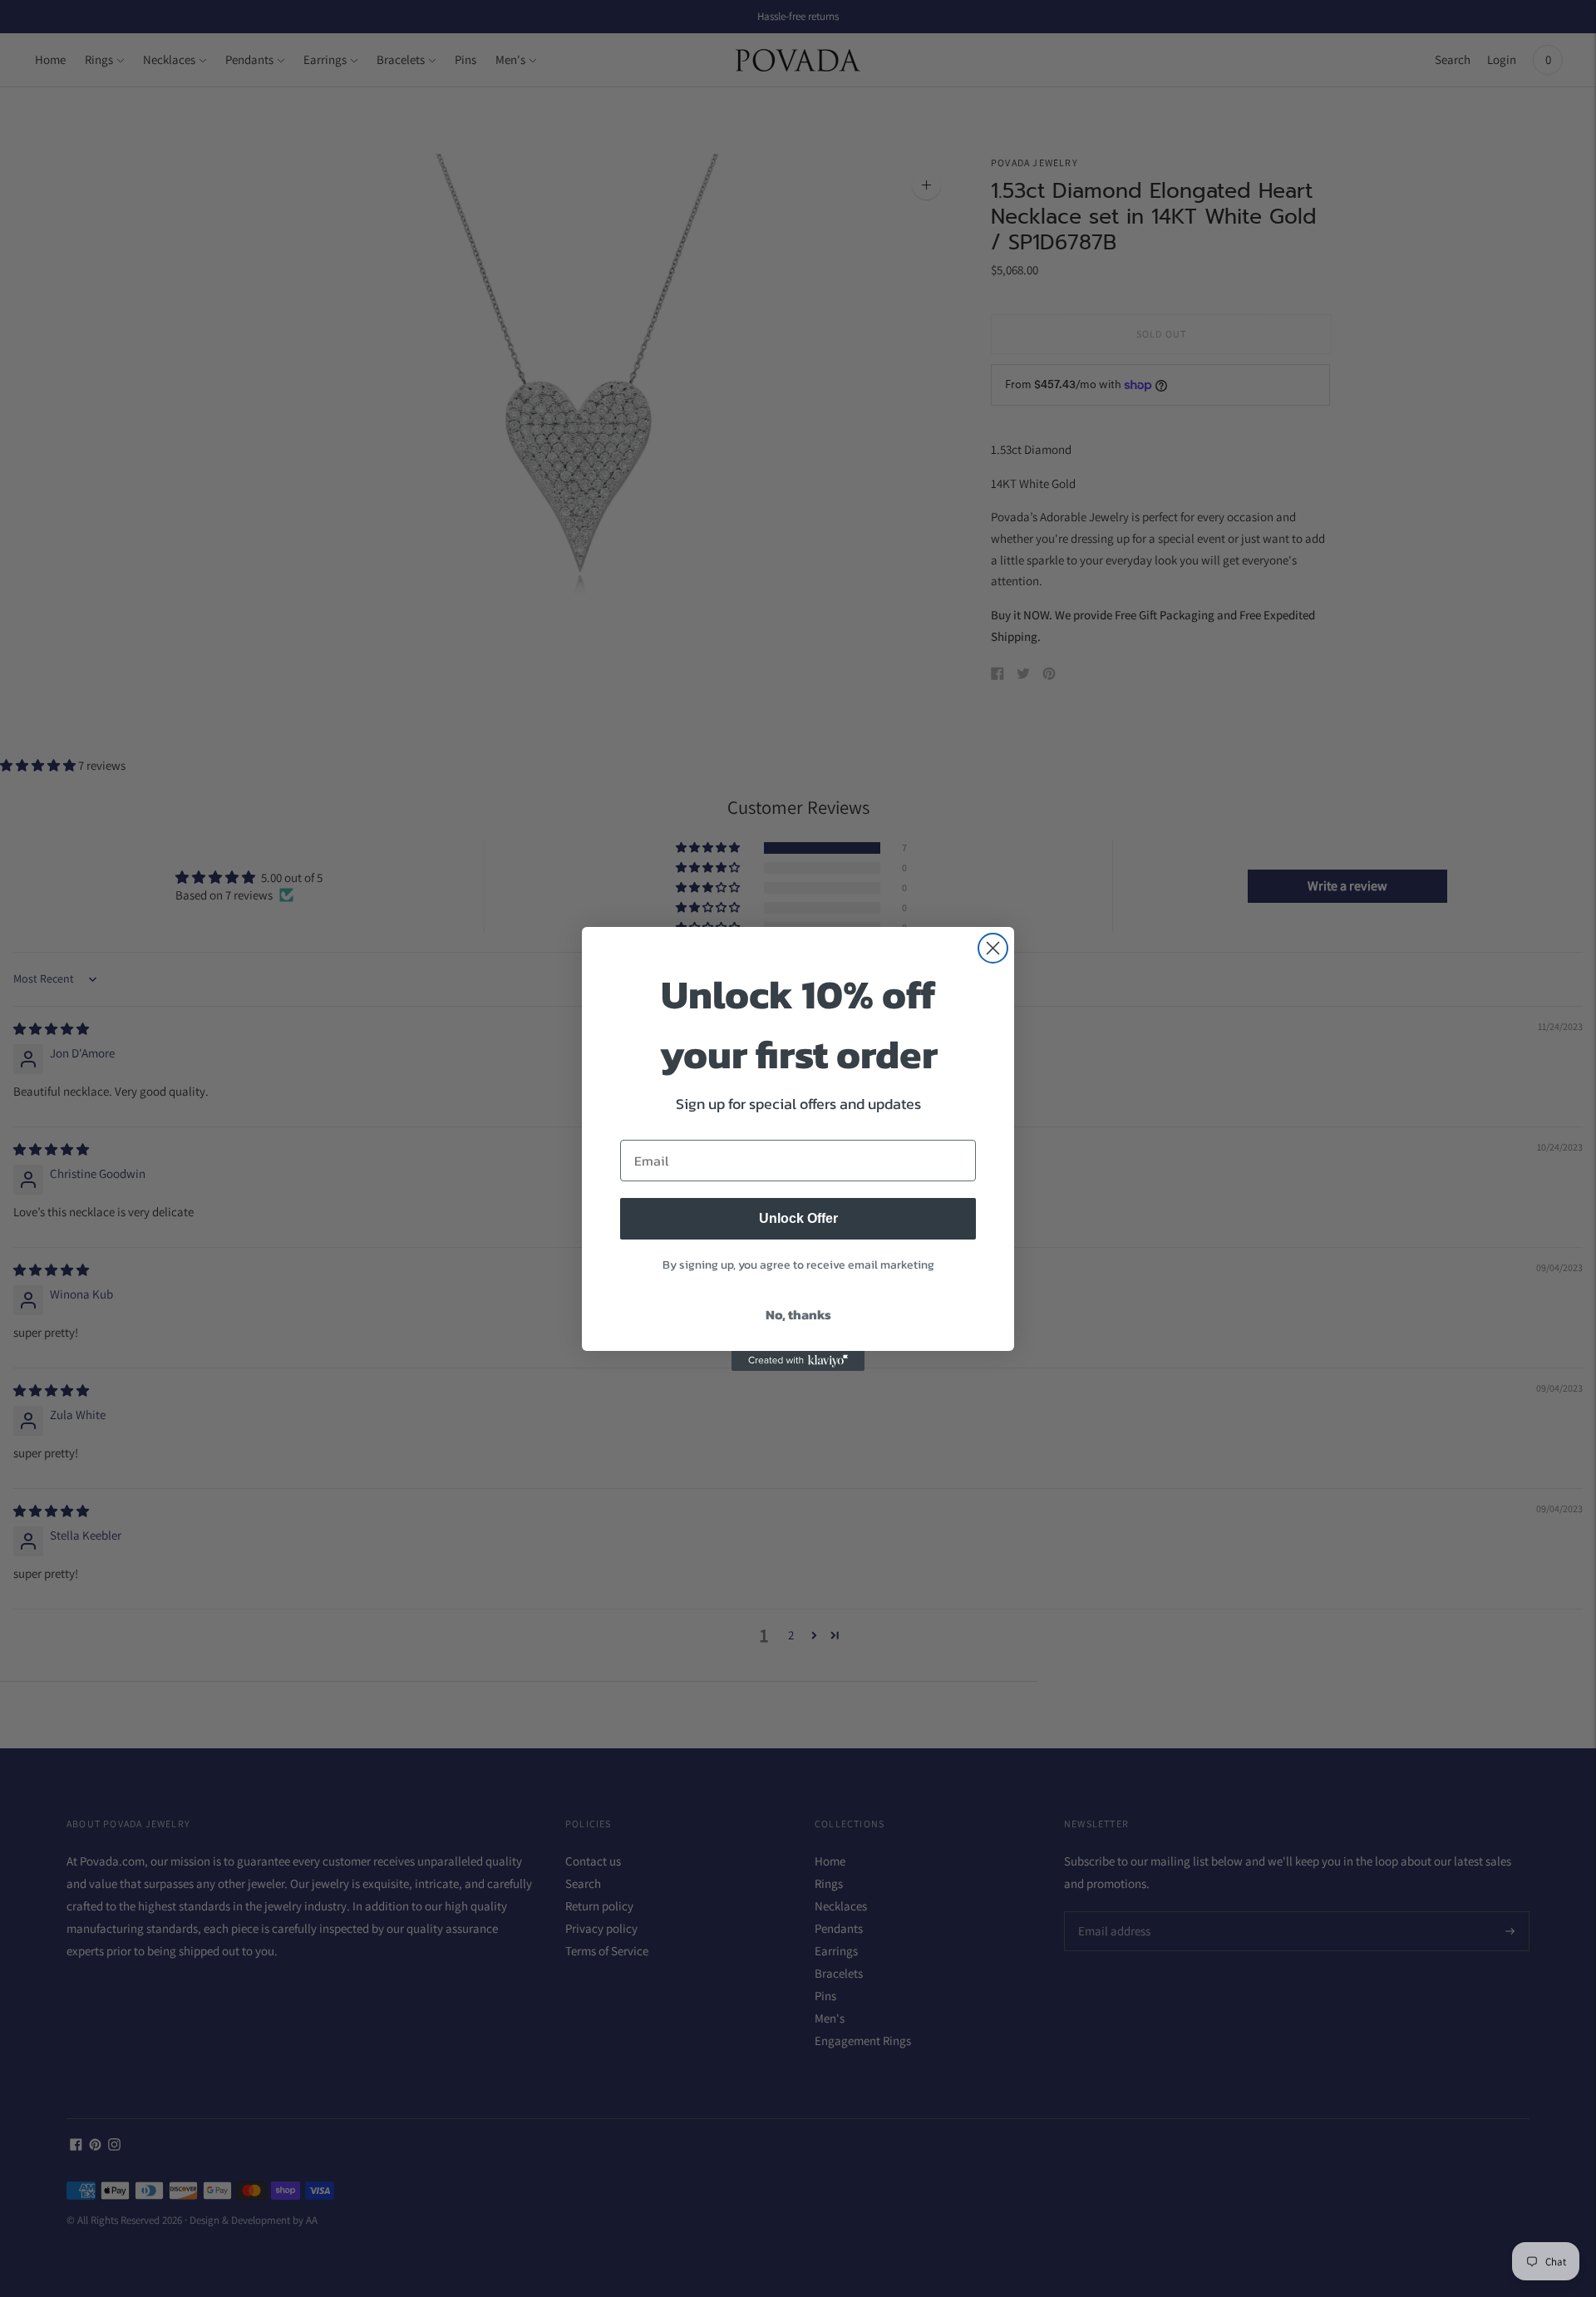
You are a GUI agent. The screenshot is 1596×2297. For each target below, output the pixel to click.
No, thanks (798, 1314)
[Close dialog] (993, 948)
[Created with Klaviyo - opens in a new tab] (798, 1361)
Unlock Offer (798, 1218)
